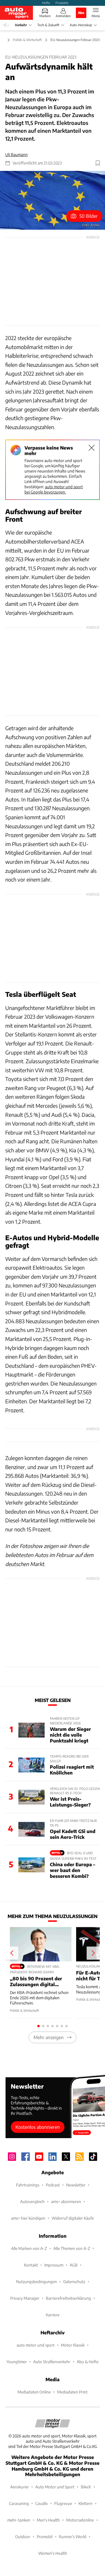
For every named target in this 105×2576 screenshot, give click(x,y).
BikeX (86, 2487)
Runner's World (73, 2537)
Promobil (45, 2537)
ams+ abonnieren (66, 2201)
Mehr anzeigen (49, 2037)
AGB (74, 2265)
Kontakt (31, 2265)
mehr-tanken (19, 2520)
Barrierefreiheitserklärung (68, 2298)
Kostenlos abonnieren (38, 2127)
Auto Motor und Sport (55, 2487)
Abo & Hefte (88, 2362)
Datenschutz (74, 2282)
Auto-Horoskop (81, 25)
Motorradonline (80, 2520)
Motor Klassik (73, 2345)
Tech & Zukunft (48, 25)
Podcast (53, 2185)
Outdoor (23, 2537)
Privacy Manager (25, 2298)
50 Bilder (89, 216)
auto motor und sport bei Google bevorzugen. (54, 489)
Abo (81, 13)
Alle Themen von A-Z (72, 2248)
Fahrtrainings (28, 2185)
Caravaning (19, 2503)
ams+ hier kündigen (28, 2218)
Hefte (46, 3)
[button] (52, 200)
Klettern (85, 2503)
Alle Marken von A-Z (29, 2248)
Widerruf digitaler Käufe (73, 2218)
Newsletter (76, 2185)
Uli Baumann (16, 154)
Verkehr (21, 25)
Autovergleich (32, 2201)
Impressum (54, 2265)
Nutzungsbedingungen (36, 2282)
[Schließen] (92, 448)
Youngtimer (17, 2362)
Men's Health (48, 2520)
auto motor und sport (36, 2345)
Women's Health (53, 2553)
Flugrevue (63, 2503)
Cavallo (42, 2503)
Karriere (53, 2315)
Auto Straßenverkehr (52, 2362)
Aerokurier (20, 2487)
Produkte (62, 3)
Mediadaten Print (72, 2392)
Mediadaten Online (34, 2392)
